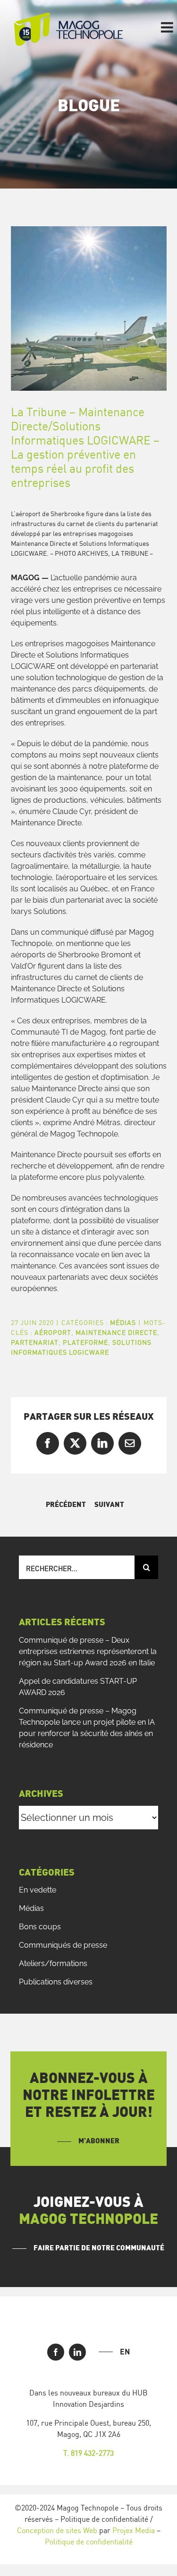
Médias (123, 1322)
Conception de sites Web (57, 2530)
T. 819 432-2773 (88, 2453)
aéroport (53, 1332)
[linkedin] (77, 2352)
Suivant (109, 1505)
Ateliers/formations (53, 1963)
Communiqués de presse (63, 1945)
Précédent (66, 1505)
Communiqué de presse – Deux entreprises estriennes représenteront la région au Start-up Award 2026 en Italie (88, 1651)
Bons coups (40, 1927)
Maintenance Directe (116, 1332)
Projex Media (134, 2530)
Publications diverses (56, 1982)
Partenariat (35, 1342)
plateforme (85, 1342)
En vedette (38, 1890)
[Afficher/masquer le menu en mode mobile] (168, 27)
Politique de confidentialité (89, 2542)
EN (125, 2352)
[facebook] (56, 2352)
